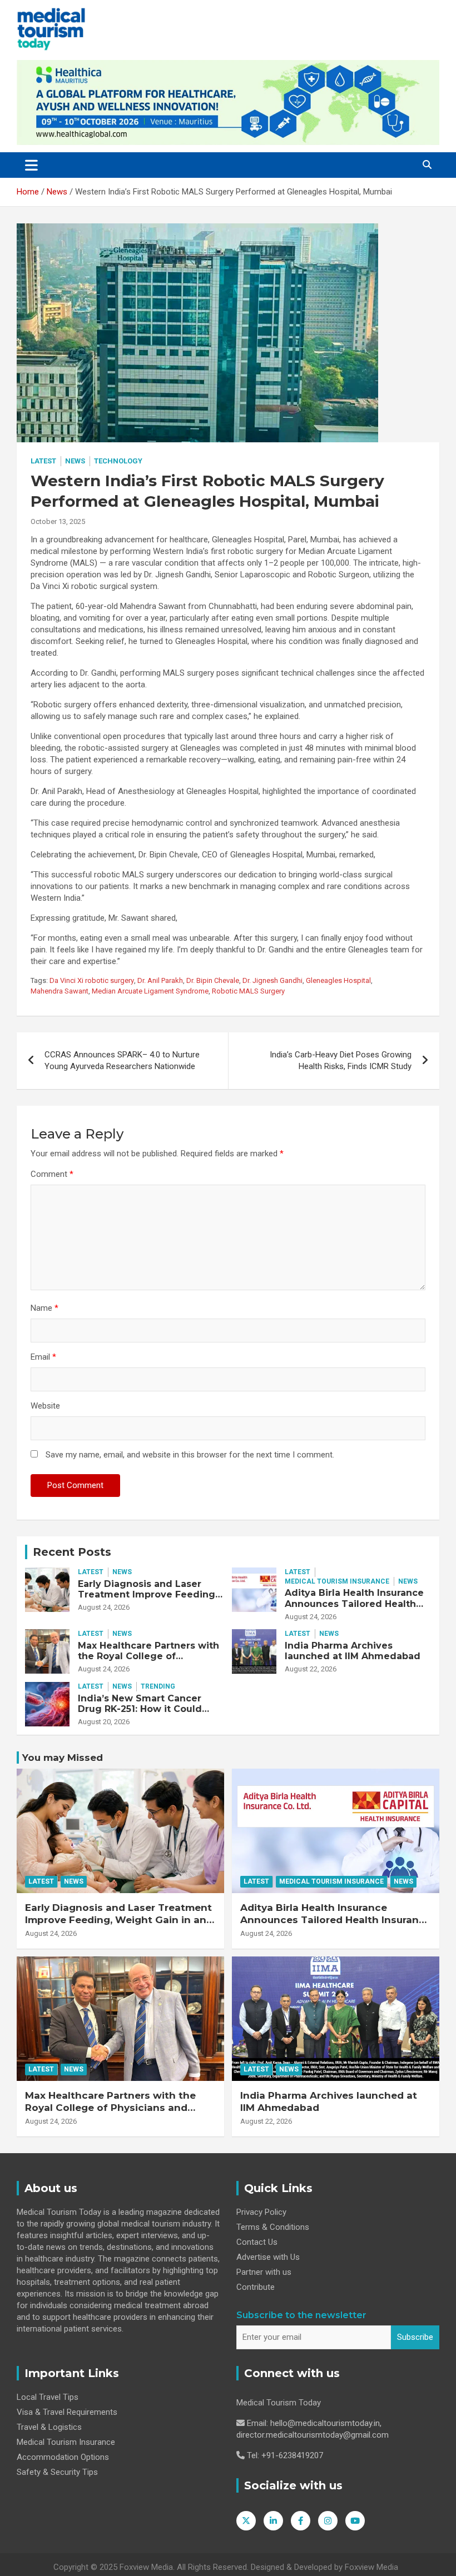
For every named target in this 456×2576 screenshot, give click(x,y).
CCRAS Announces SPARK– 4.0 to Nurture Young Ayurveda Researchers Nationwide (122, 1060)
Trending (158, 1686)
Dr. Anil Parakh (160, 980)
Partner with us (264, 2272)
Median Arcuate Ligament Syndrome (150, 991)
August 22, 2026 (311, 1669)
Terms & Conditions (273, 2227)
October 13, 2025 (58, 521)
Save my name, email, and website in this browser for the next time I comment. (190, 1455)
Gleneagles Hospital (338, 980)
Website (45, 1406)
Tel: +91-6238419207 (285, 2455)
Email (43, 1357)
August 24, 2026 (104, 1607)
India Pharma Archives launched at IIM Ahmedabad (353, 1651)
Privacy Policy (261, 2212)
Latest (43, 461)
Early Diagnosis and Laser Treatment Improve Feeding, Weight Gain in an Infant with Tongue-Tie (148, 1600)
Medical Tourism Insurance (337, 1581)
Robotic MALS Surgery (248, 991)
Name (44, 1308)
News (75, 461)
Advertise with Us (268, 2257)
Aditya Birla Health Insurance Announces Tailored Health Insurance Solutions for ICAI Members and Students (354, 1609)
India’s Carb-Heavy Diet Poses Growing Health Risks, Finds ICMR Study (341, 1060)
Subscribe (415, 2337)
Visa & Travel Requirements (67, 2412)
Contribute (256, 2287)
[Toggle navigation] (31, 165)
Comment (52, 1174)
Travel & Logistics (49, 2427)
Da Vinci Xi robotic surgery (92, 980)
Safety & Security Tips (57, 2472)
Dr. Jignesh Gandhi (272, 980)
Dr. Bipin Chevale (213, 980)
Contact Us (257, 2242)
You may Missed (63, 1758)
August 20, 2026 (104, 1722)
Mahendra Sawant (60, 991)
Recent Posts (72, 1552)
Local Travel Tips (48, 2397)
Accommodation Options (63, 2457)
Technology (118, 461)
